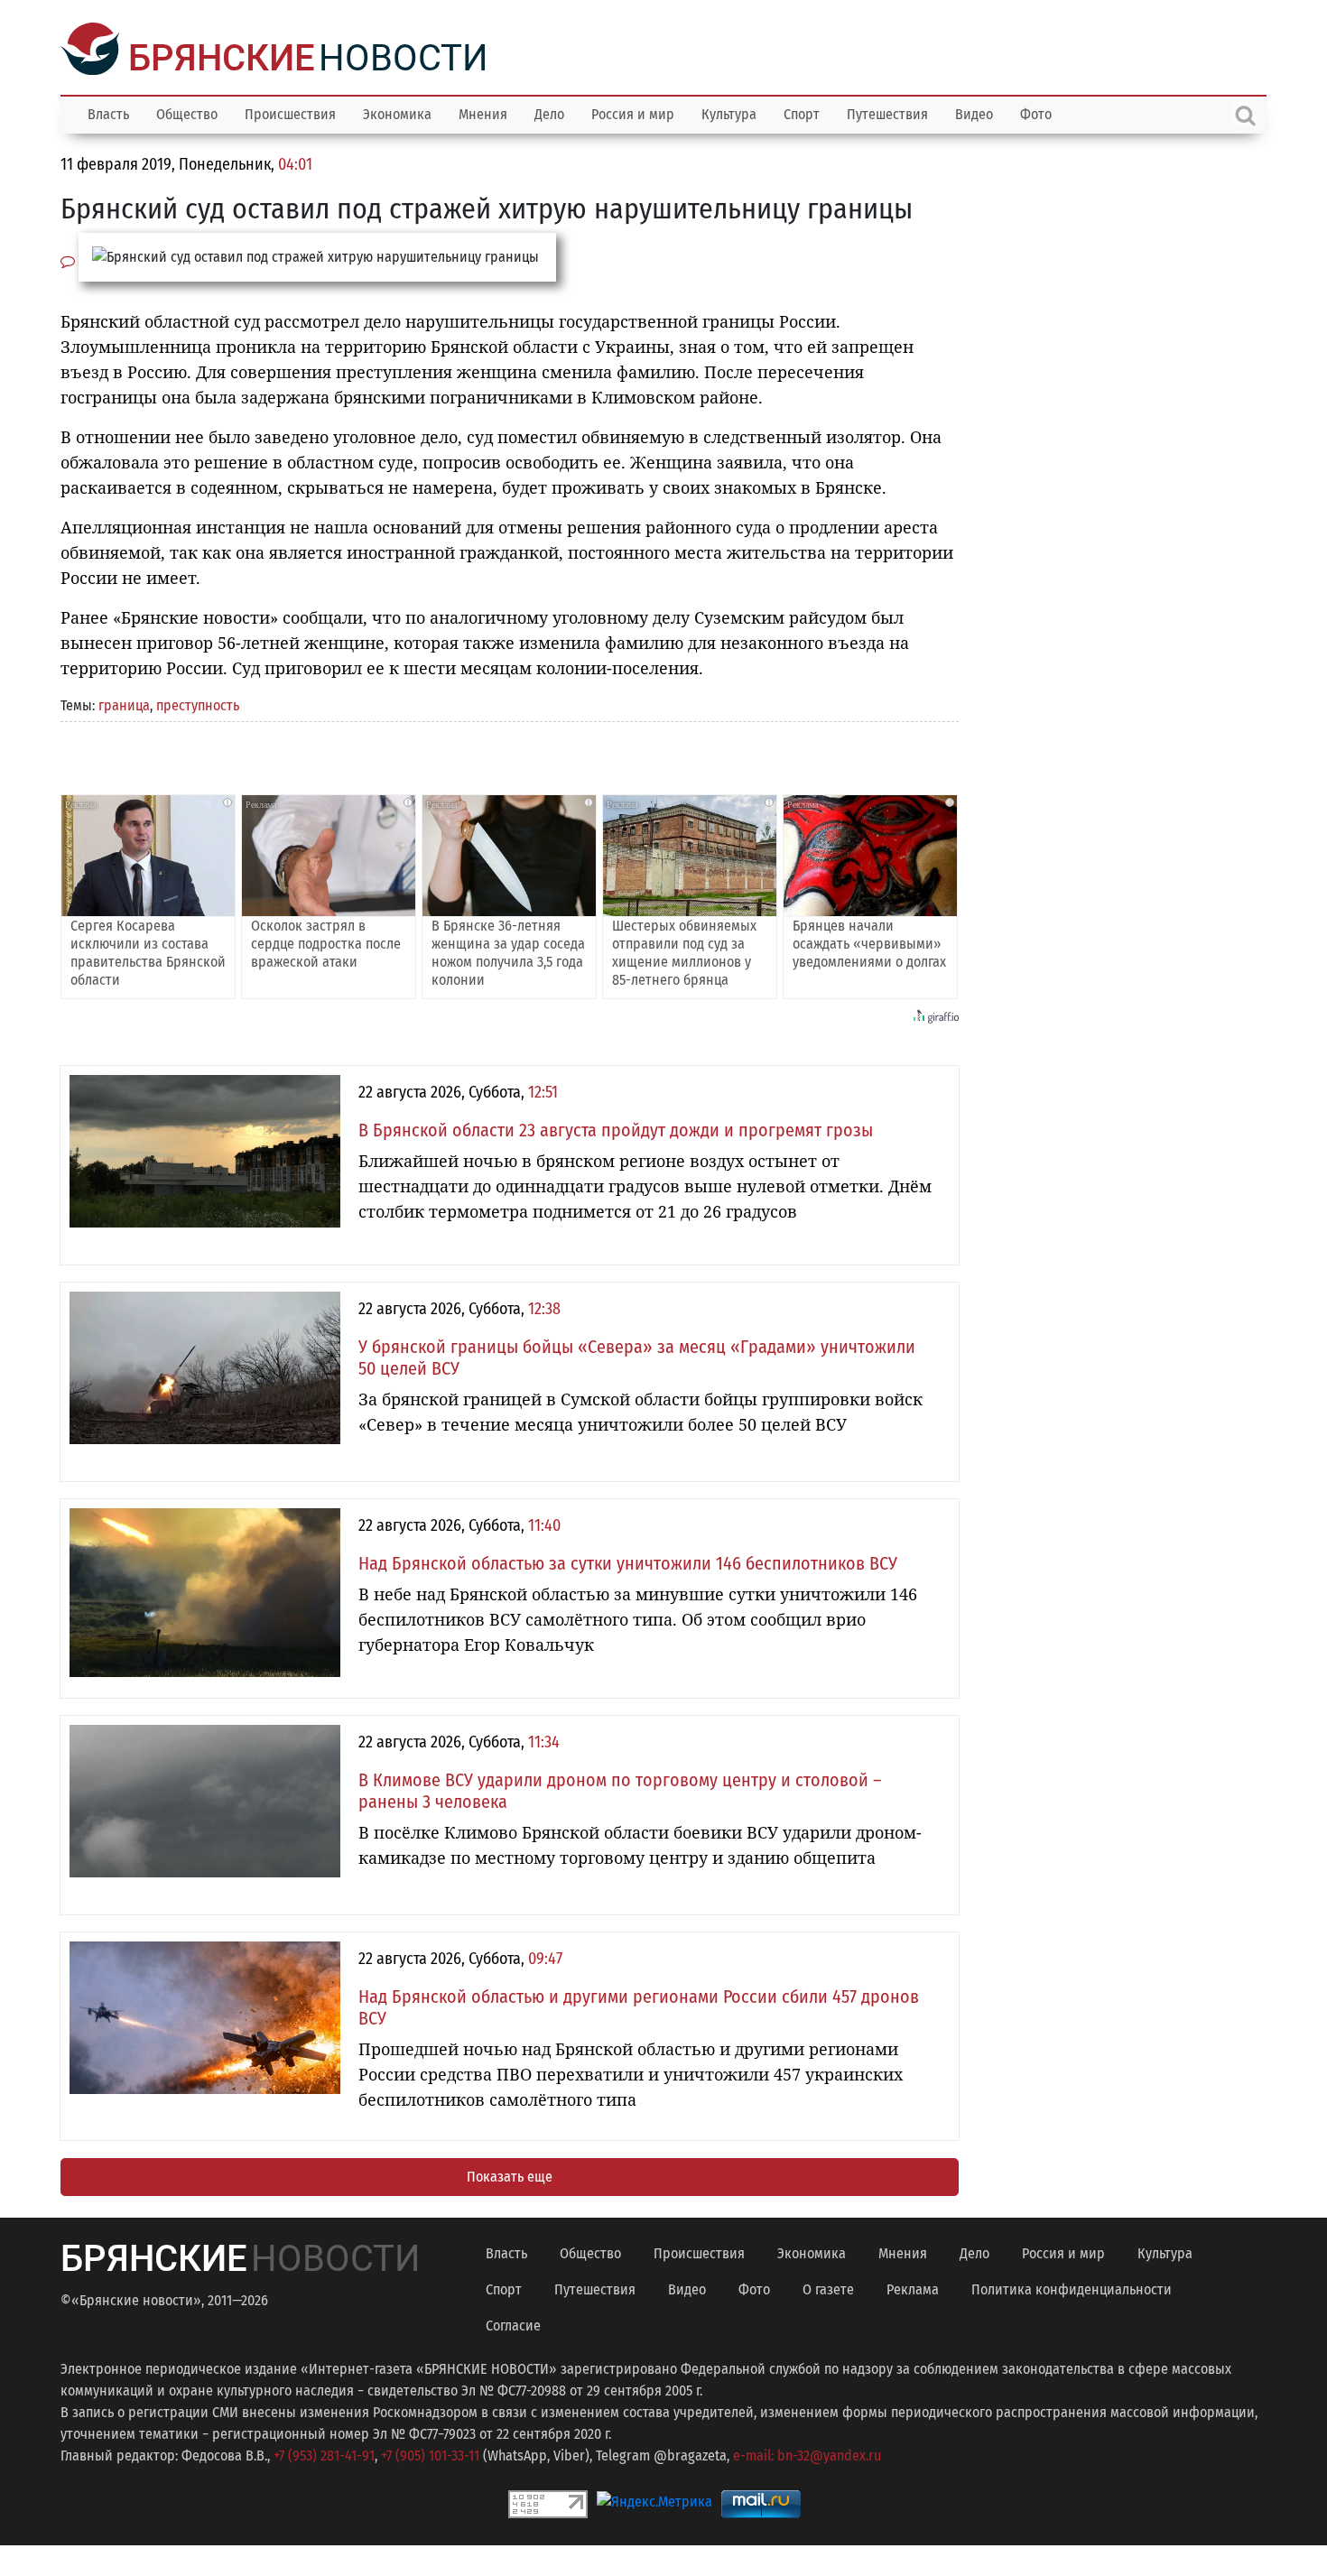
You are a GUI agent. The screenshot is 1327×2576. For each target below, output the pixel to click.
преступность (198, 704)
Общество (187, 112)
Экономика (397, 112)
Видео (974, 112)
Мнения (483, 112)
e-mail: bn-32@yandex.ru (807, 2454)
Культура (729, 112)
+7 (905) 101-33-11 (430, 2454)
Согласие (513, 2324)
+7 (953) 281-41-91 (324, 2454)
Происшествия (290, 112)
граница (124, 704)
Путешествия (887, 112)
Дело (549, 112)
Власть (108, 112)
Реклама (913, 2288)
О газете (828, 2288)
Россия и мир (633, 112)
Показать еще (510, 2175)
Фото (1036, 112)
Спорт (802, 112)
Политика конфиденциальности (1072, 2288)
